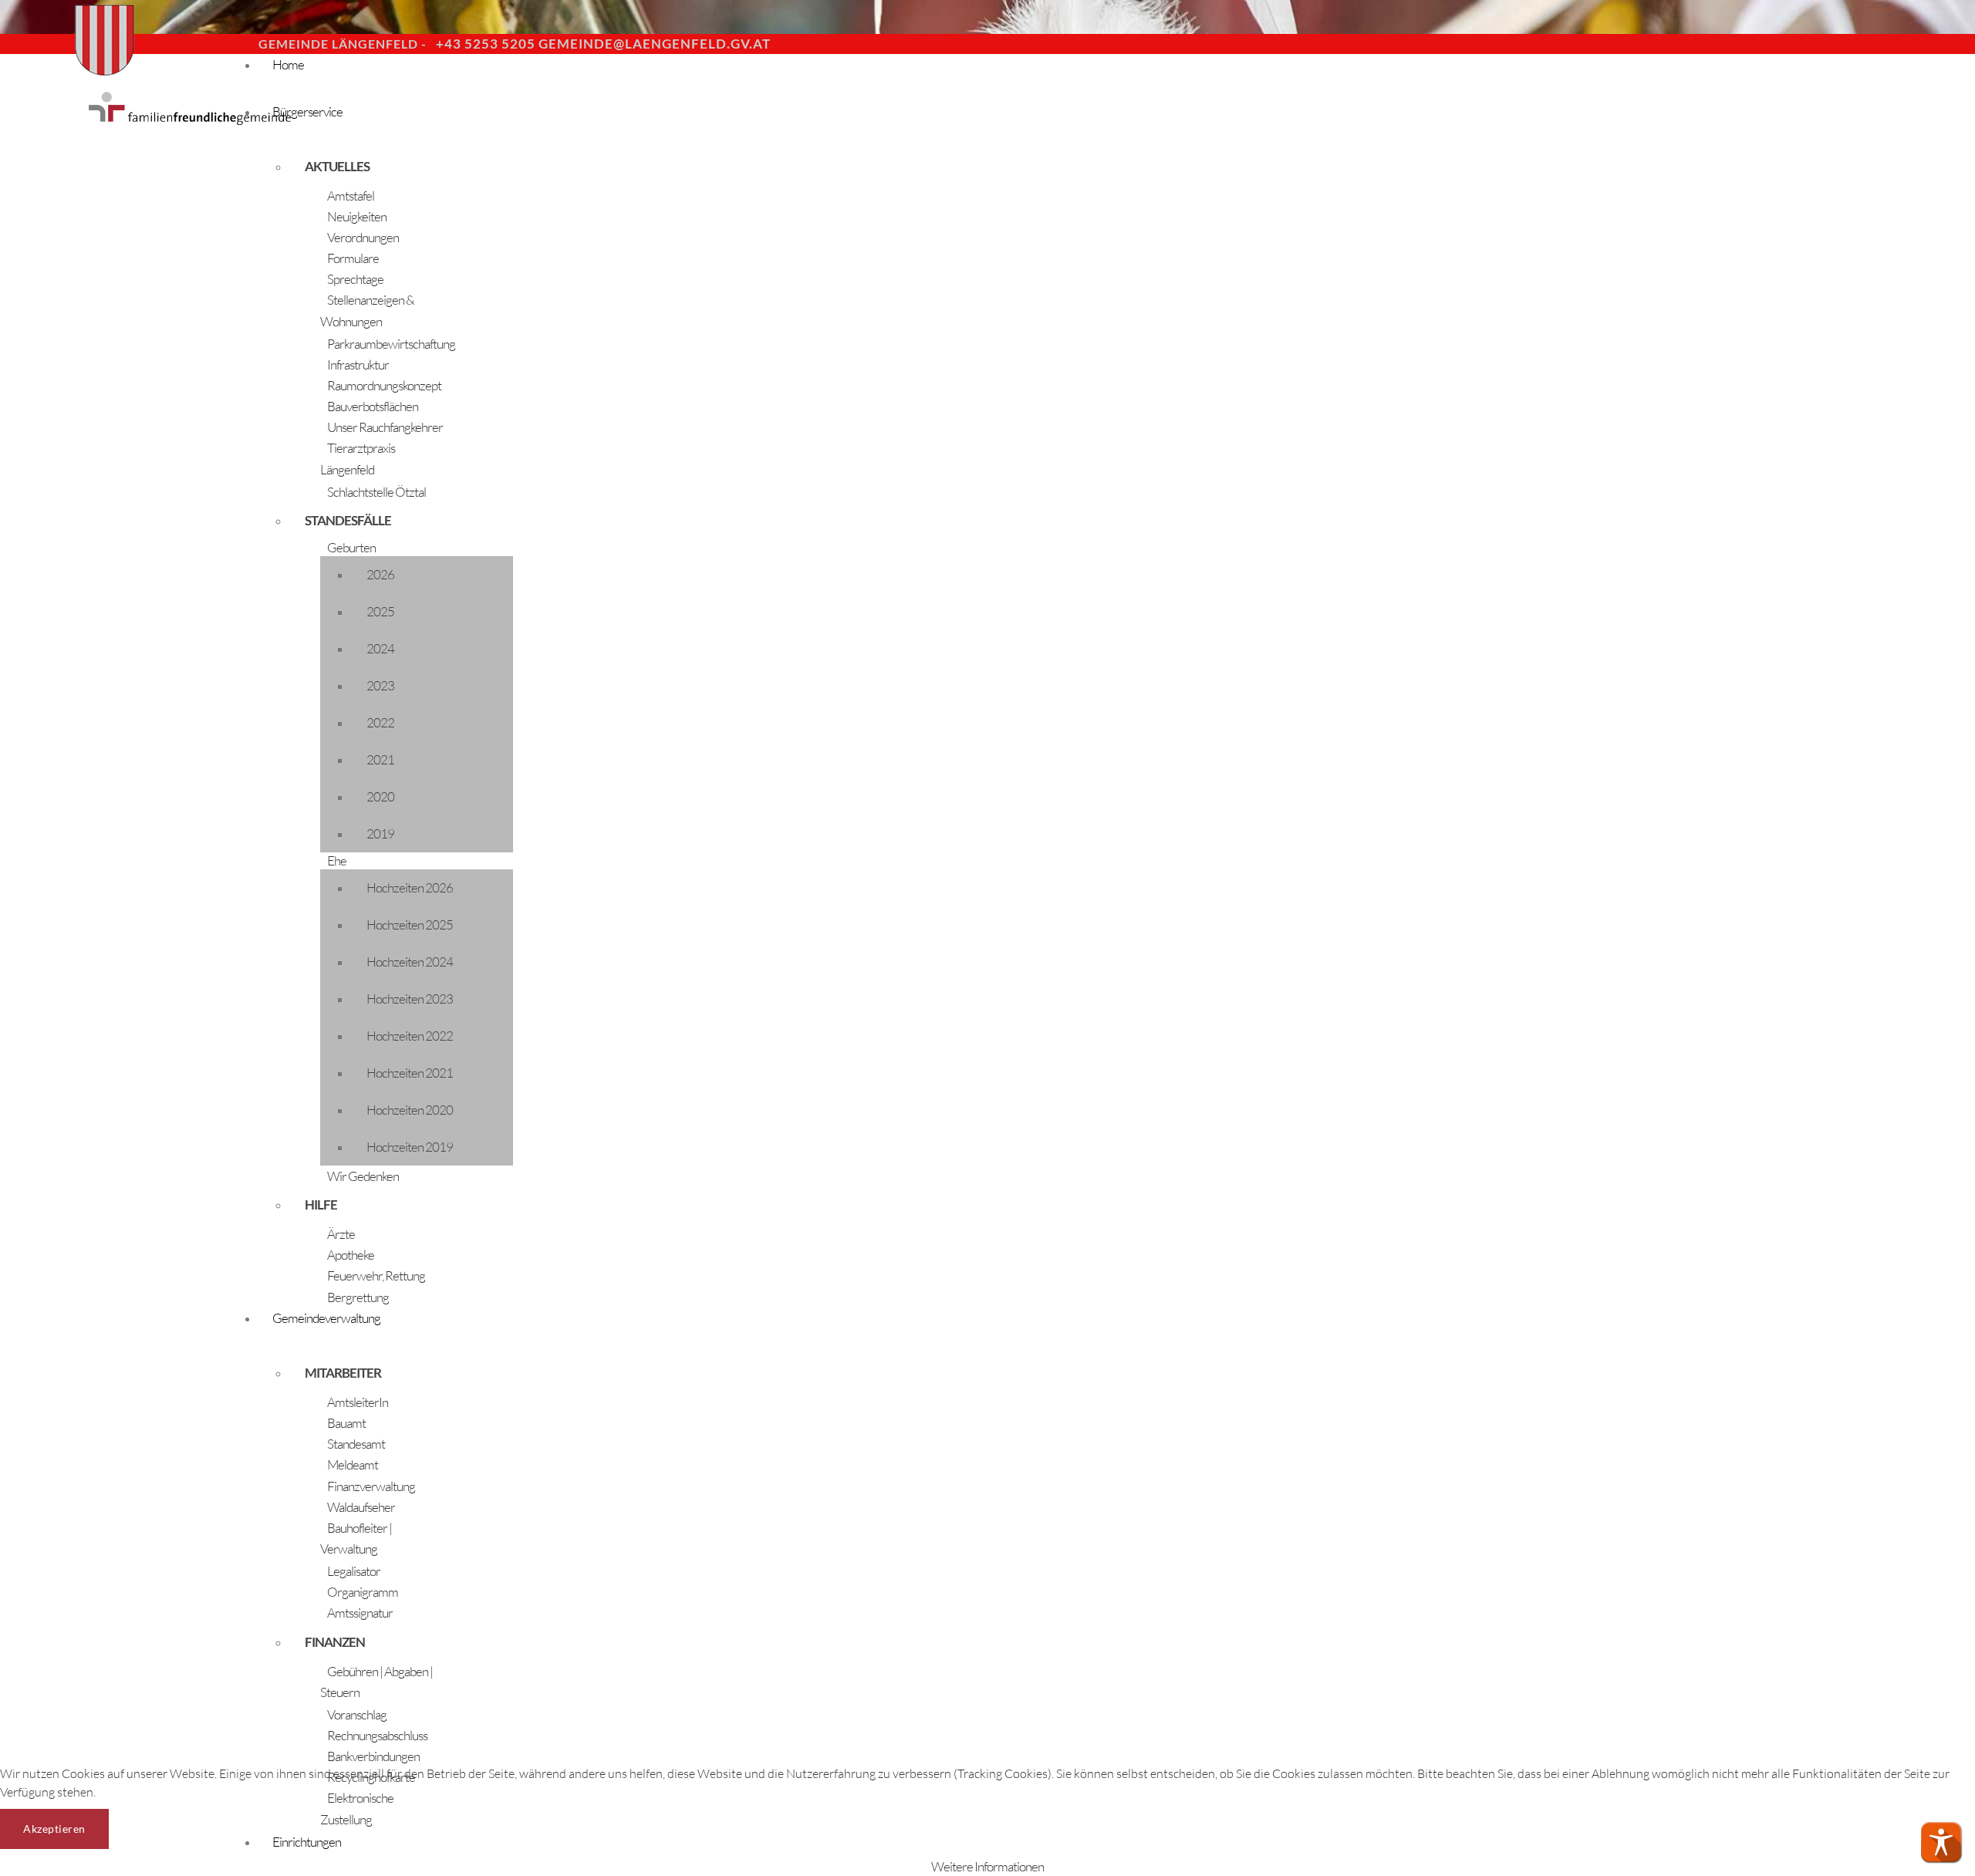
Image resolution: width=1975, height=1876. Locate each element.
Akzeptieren (54, 1829)
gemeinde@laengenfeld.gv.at (655, 44)
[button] (1941, 1842)
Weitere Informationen (987, 1866)
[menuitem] (694, 78)
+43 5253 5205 (486, 44)
